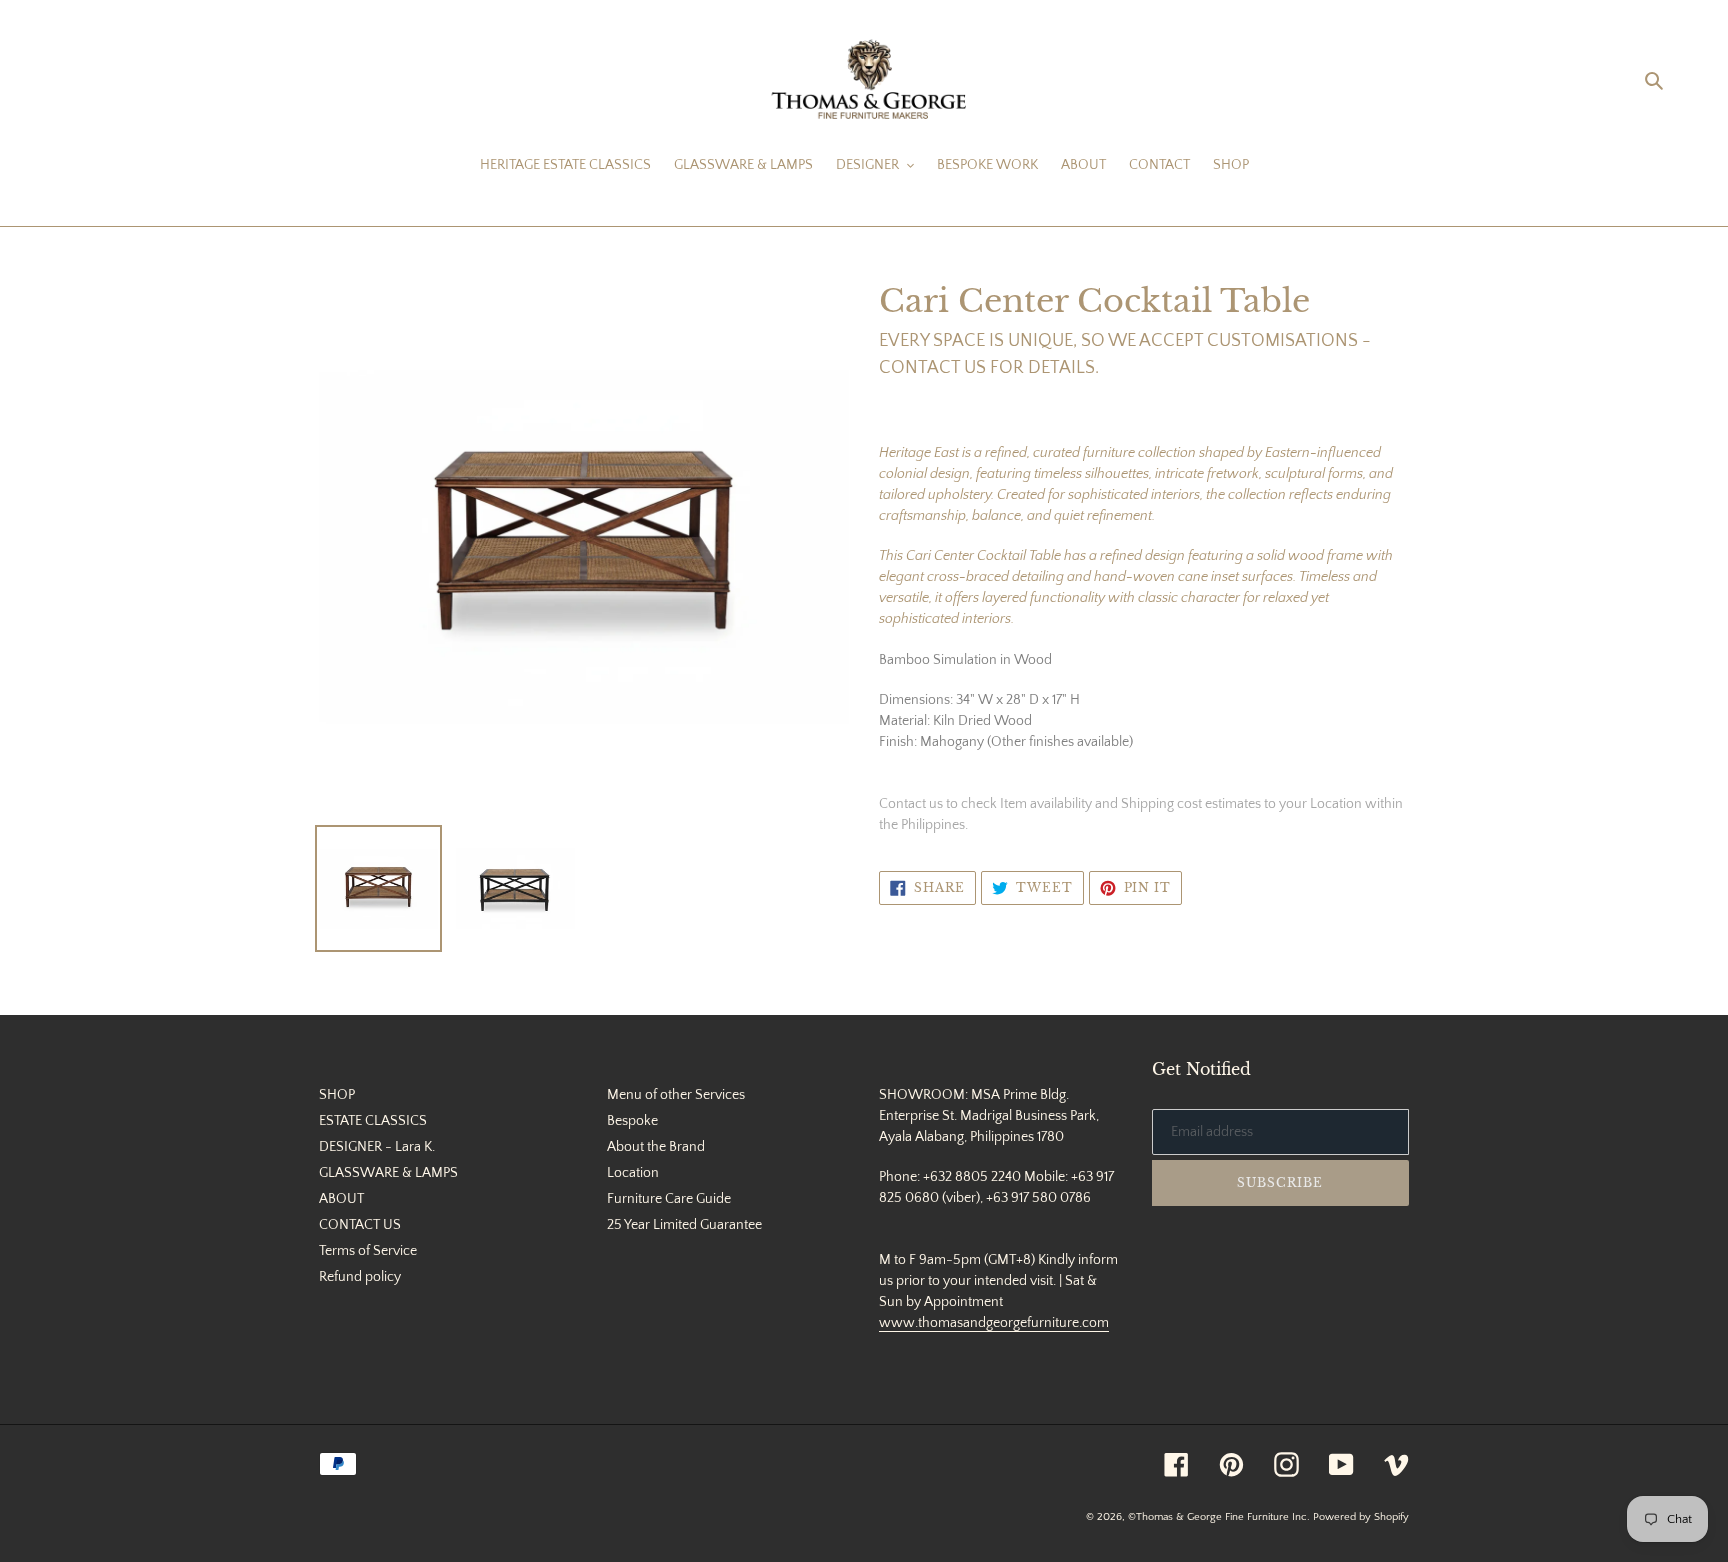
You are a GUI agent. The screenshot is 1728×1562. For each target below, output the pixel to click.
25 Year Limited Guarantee (684, 1225)
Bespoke (632, 1121)
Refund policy (360, 1277)
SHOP (337, 1095)
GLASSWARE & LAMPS (388, 1173)
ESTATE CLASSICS (373, 1121)
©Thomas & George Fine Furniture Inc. (1219, 1517)
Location (633, 1173)
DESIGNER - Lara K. (377, 1147)
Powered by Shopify (1361, 1517)
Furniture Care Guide (669, 1199)
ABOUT (341, 1199)
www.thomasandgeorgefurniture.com (994, 1323)
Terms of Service (368, 1251)
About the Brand (656, 1147)
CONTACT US (360, 1225)
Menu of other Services (676, 1095)
